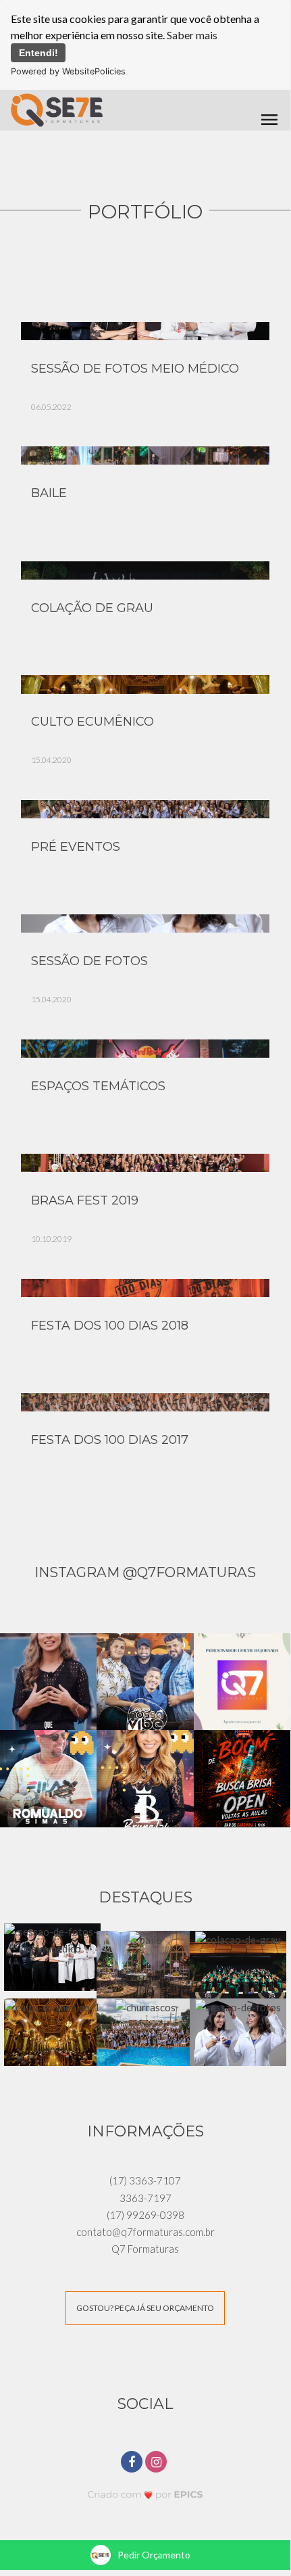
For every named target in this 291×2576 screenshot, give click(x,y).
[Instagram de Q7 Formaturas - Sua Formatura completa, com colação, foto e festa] (157, 2460)
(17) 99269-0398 (145, 2215)
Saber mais (192, 35)
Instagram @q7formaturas (145, 1572)
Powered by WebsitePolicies (68, 71)
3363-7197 (145, 2198)
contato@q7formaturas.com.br (145, 2232)
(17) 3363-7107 (145, 2180)
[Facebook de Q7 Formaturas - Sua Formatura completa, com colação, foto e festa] (133, 2460)
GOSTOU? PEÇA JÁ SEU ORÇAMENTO (145, 2308)
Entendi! (38, 53)
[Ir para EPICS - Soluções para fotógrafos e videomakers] (145, 2495)
